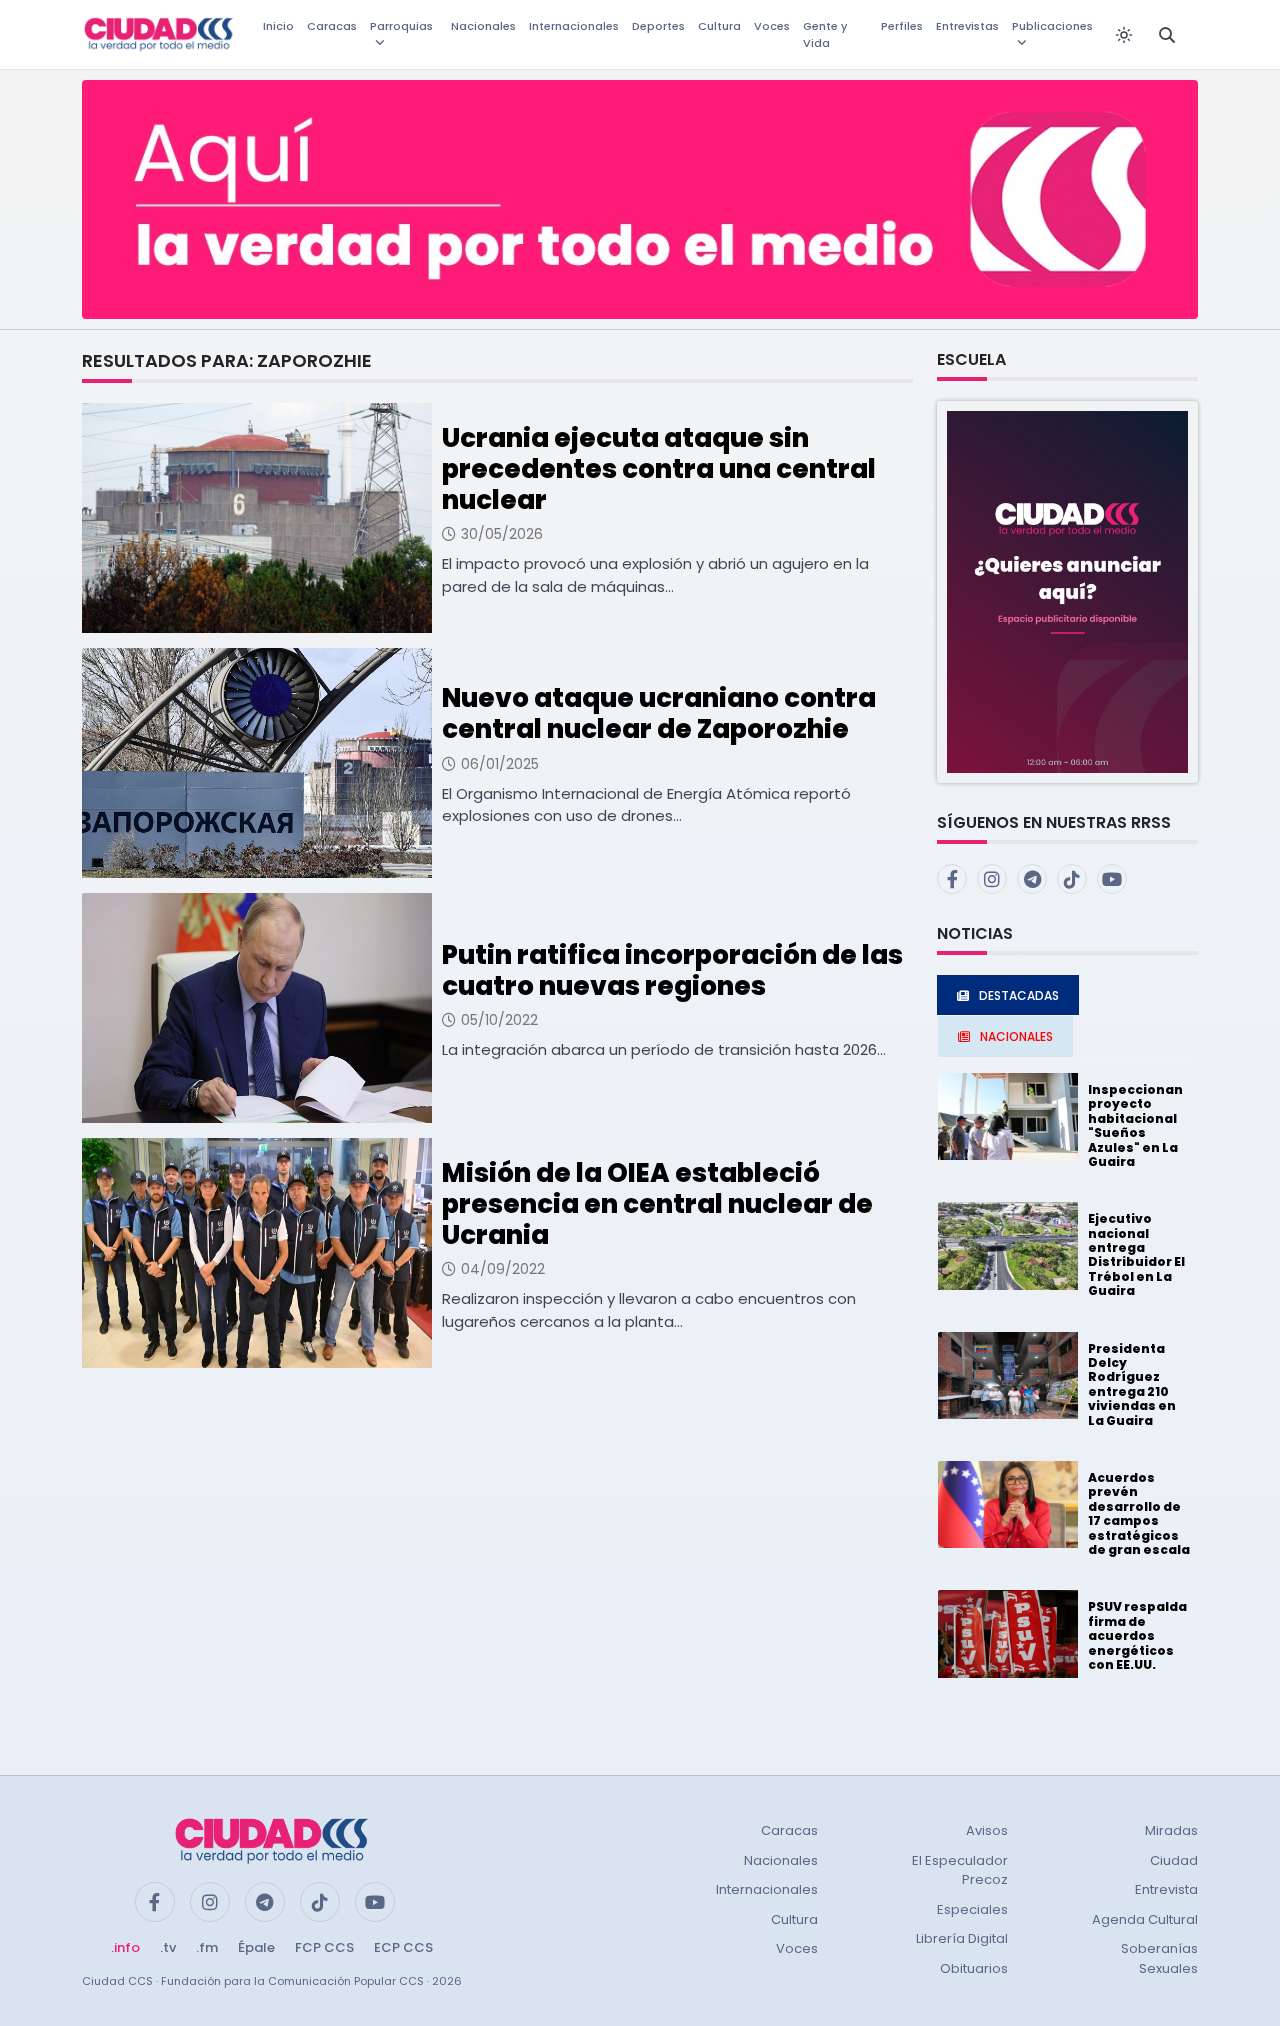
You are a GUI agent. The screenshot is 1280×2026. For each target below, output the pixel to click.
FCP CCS (324, 1947)
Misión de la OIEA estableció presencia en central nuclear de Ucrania (657, 1204)
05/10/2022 (499, 1020)
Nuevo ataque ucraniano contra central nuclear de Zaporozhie (659, 713)
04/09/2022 (503, 1269)
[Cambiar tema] (1124, 35)
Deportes (658, 26)
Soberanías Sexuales (1159, 1958)
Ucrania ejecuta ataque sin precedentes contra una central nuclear (659, 469)
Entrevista (1166, 1889)
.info (125, 1947)
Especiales (972, 1909)
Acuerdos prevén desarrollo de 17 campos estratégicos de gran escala (1139, 1513)
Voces (772, 26)
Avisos (987, 1830)
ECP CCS (403, 1947)
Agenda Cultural (1145, 1919)
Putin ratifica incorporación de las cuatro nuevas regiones (672, 970)
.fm (207, 1947)
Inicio (278, 26)
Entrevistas (967, 26)
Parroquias (401, 26)
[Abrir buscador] (1167, 35)
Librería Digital (962, 1938)
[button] (1067, 590)
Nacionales (483, 26)
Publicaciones (1052, 26)
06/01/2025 (500, 764)
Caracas (332, 26)
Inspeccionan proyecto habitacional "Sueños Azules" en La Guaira (1135, 1125)
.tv (168, 1947)
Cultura (719, 26)
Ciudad (1174, 1860)
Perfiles (902, 26)
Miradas (1171, 1830)
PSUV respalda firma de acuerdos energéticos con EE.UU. (1137, 1635)
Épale (256, 1947)
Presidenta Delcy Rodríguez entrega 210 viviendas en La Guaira (1132, 1384)
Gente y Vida (825, 34)
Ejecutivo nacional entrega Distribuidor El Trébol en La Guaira (1136, 1254)
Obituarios (974, 1968)
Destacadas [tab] (1019, 995)
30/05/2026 (502, 534)
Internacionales (574, 26)
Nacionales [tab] (1016, 1036)
